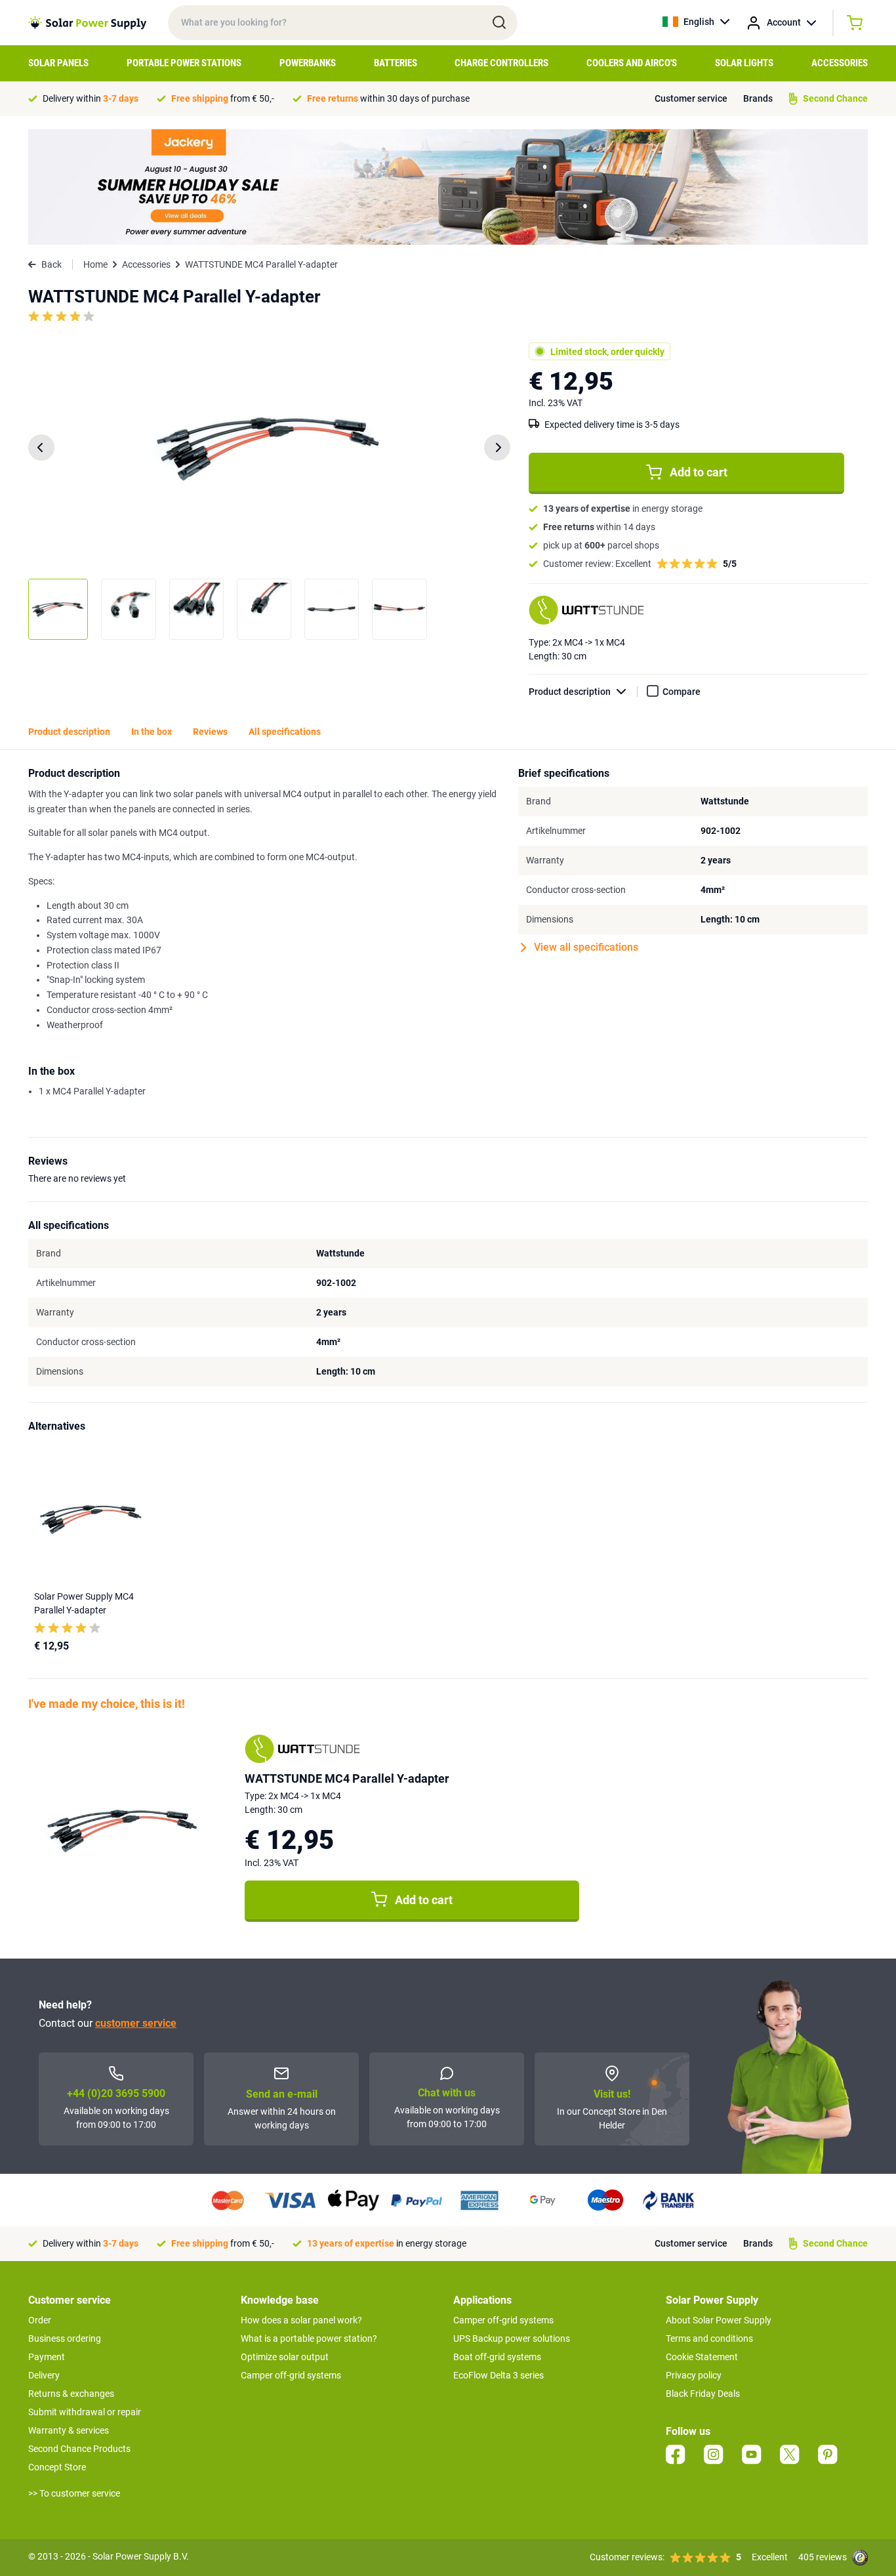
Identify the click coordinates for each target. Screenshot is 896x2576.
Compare (682, 692)
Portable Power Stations (184, 63)
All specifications (285, 732)
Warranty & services (69, 2430)
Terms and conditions (709, 2338)
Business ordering (65, 2338)
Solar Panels (58, 63)
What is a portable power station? (309, 2338)
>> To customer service (74, 2493)
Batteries (396, 63)
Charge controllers (501, 63)
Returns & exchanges (71, 2394)
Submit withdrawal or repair (85, 2412)
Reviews (210, 732)
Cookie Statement (702, 2357)
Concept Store (57, 2467)
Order (40, 2320)
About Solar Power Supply (719, 2320)
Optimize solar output (285, 2357)
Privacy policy (694, 2375)
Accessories (840, 63)
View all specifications (586, 947)
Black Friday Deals (703, 2394)
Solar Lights (744, 63)
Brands (758, 98)
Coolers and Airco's (632, 63)
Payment (47, 2357)
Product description (570, 692)
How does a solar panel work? (301, 2320)
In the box (152, 732)
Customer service (691, 98)
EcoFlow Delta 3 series (499, 2375)
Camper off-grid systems (291, 2375)
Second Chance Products (79, 2449)
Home (95, 264)
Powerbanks (308, 63)
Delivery (44, 2375)
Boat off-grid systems (497, 2357)
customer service (136, 2023)
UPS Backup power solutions (512, 2338)
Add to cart (699, 472)
